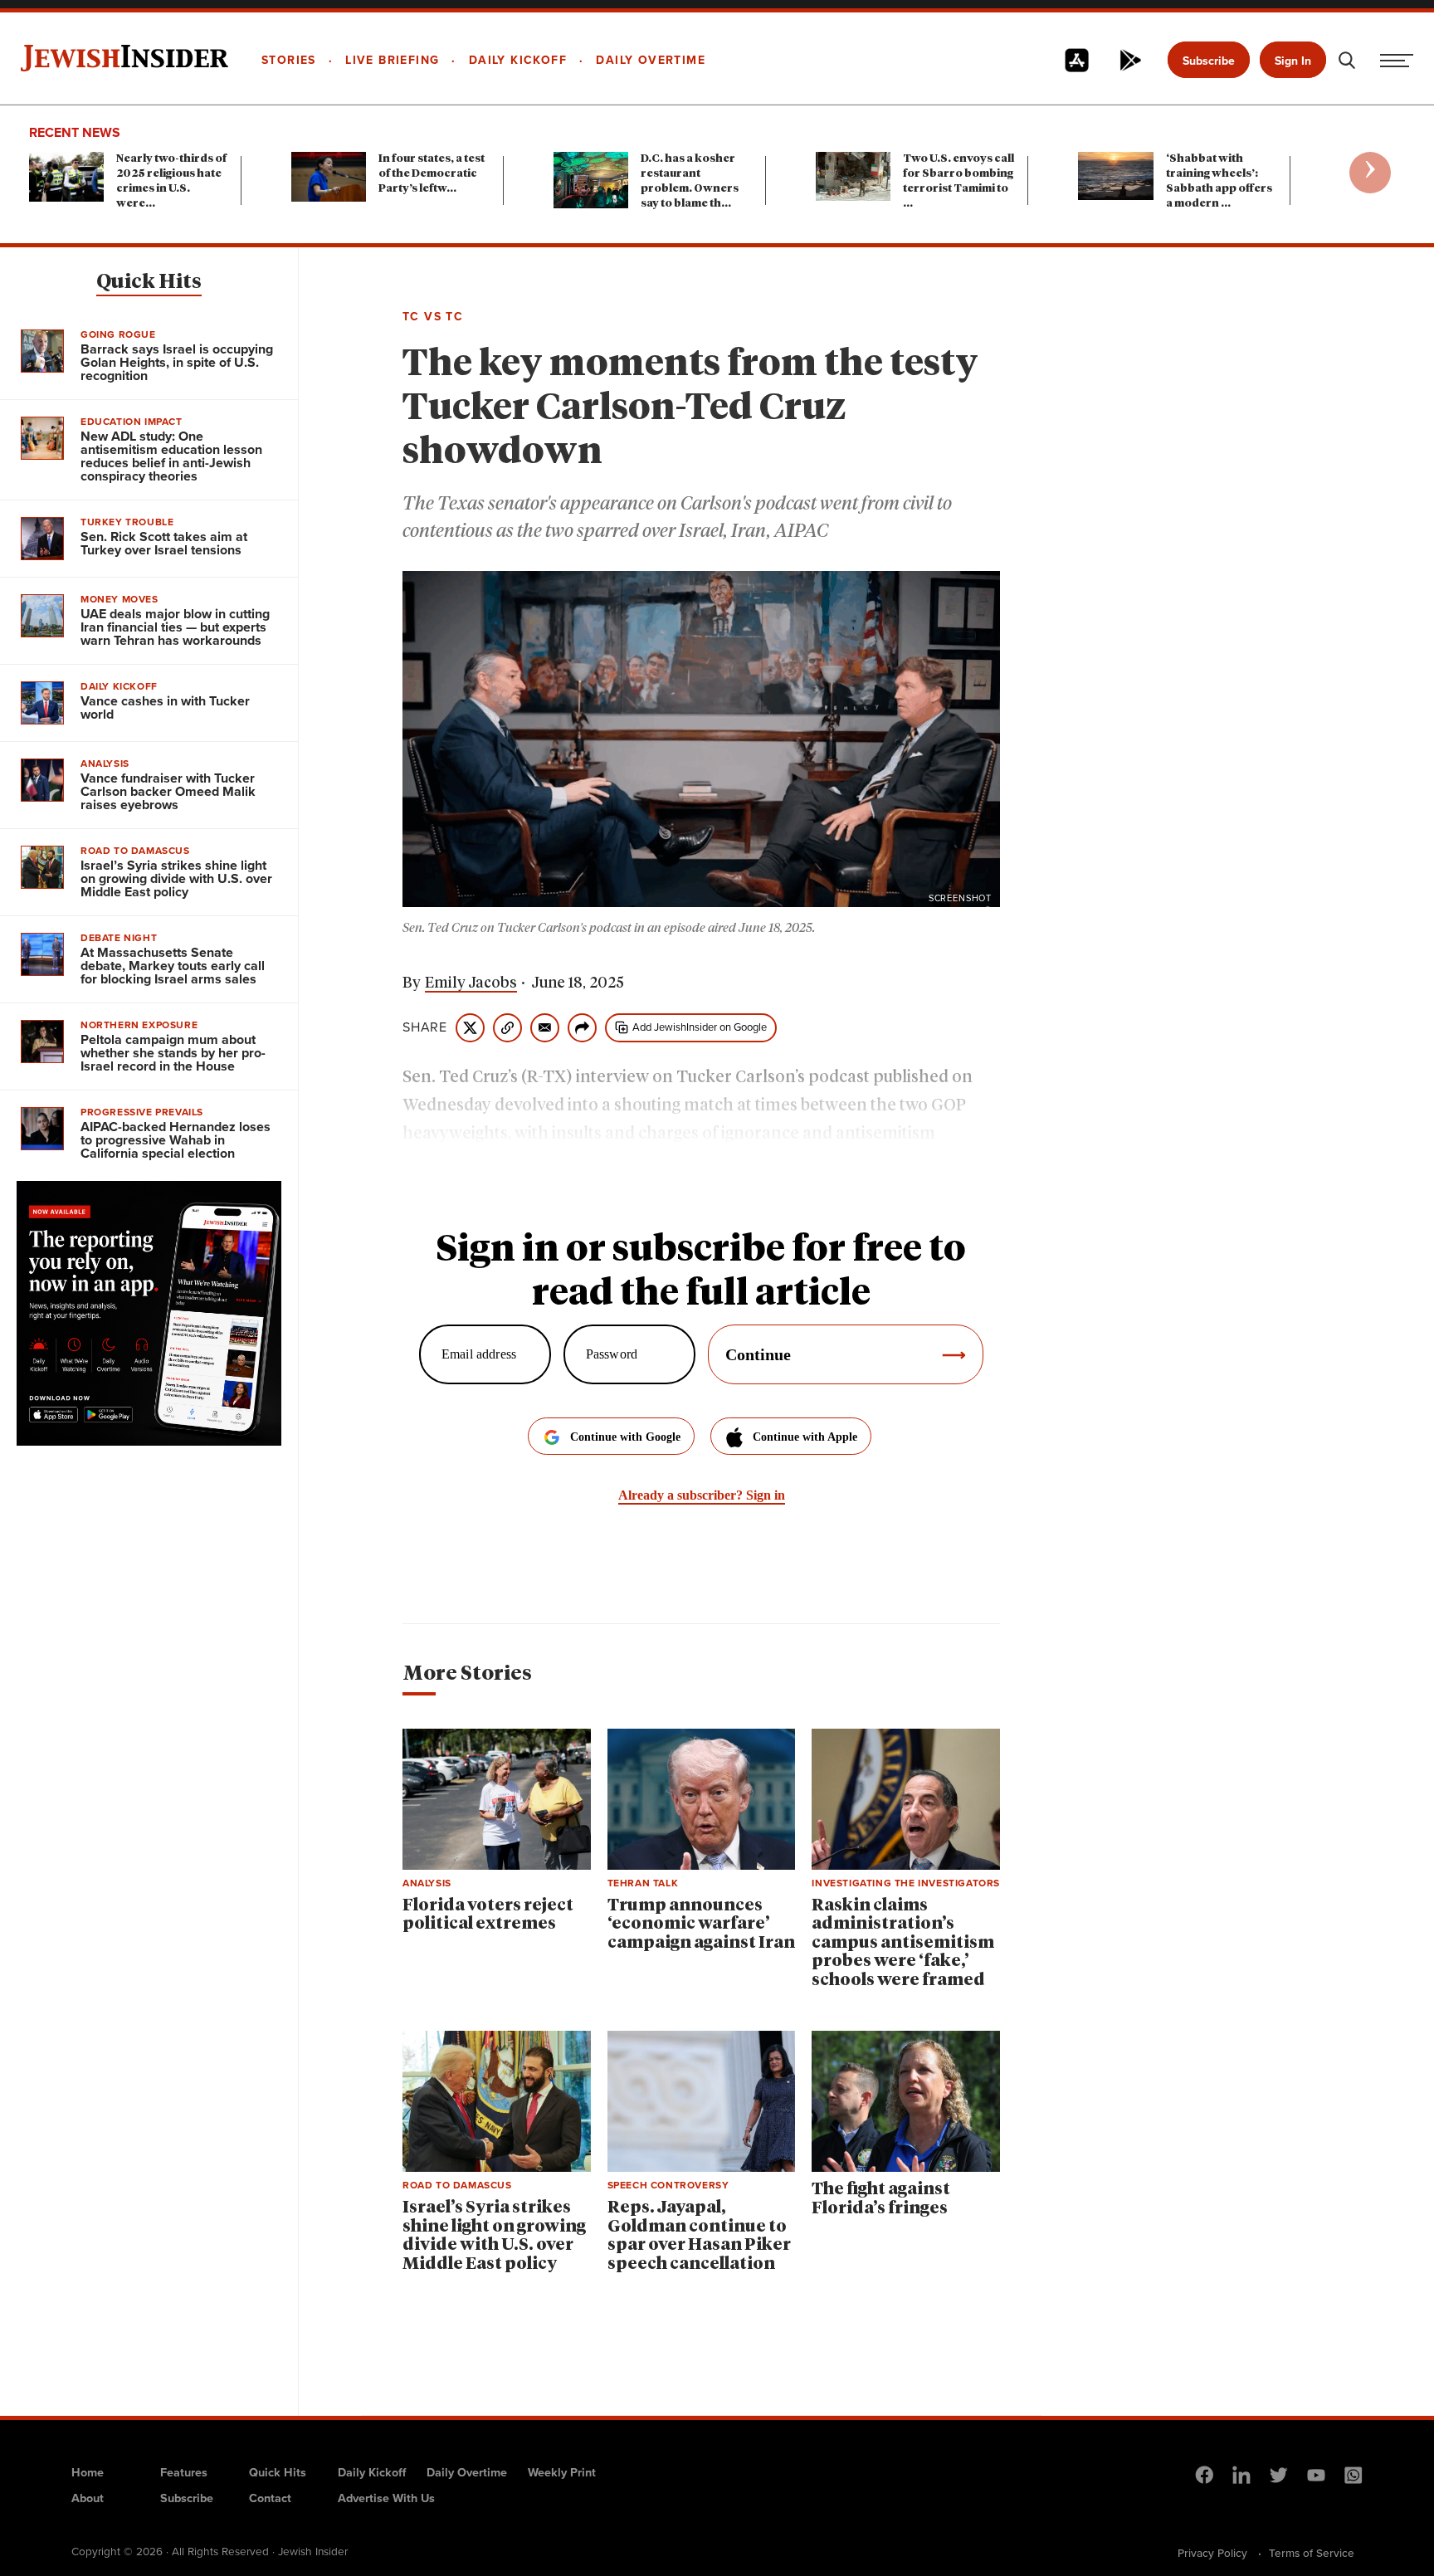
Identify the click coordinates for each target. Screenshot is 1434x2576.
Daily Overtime (467, 2472)
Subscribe (1209, 61)
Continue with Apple (805, 1437)
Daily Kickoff (372, 2472)
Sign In (1293, 61)
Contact (270, 2498)
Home (88, 2472)
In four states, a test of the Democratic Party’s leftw (432, 174)
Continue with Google (625, 1437)
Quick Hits (149, 282)
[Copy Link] (507, 1028)
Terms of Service (1312, 2553)
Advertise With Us (386, 2498)
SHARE (425, 1027)
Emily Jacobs (471, 983)
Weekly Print (562, 2472)
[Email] (545, 1028)
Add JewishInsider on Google (700, 1027)
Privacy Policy (1212, 2553)
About (88, 2498)
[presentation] (1370, 173)
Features (184, 2472)
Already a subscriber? (702, 1495)
